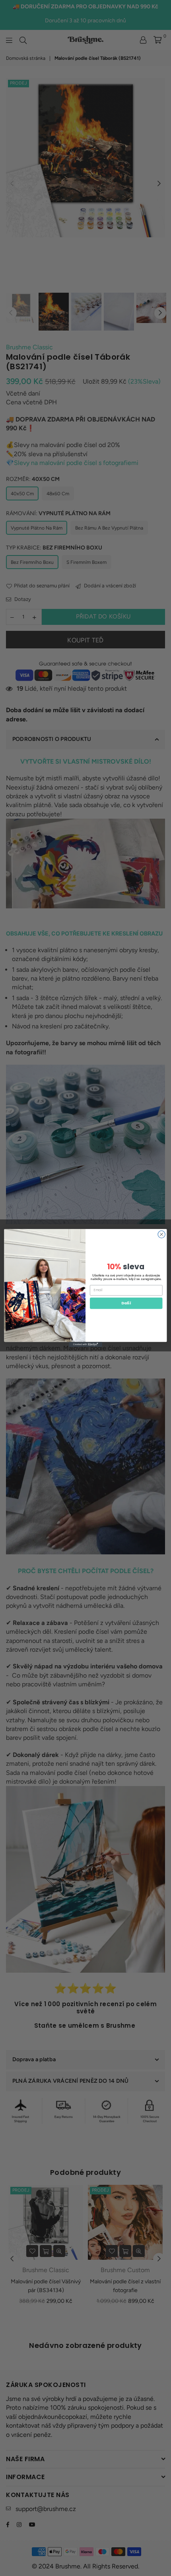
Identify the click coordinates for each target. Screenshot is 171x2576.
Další (126, 1303)
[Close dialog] (161, 1234)
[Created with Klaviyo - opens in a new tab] (85, 1344)
